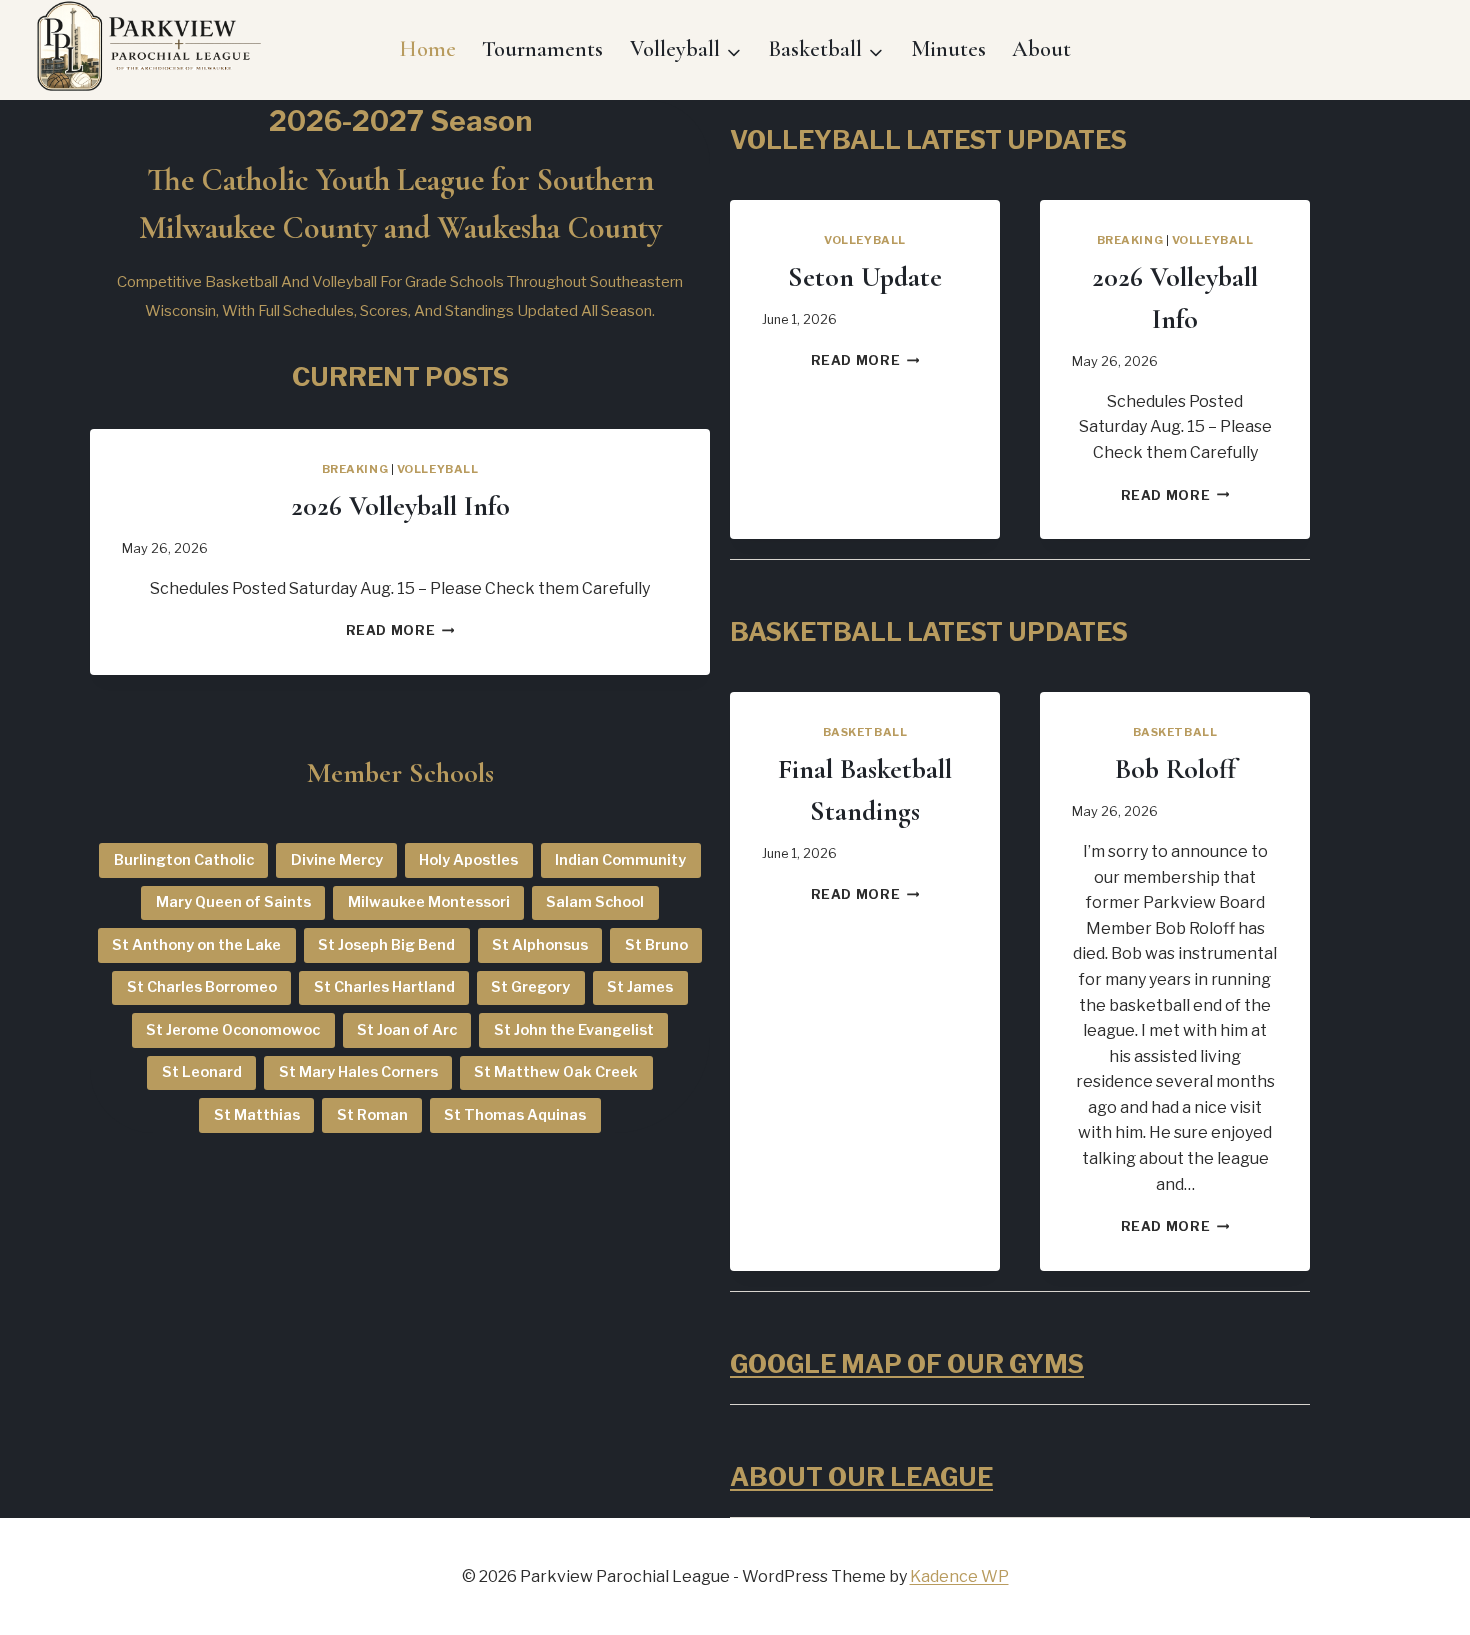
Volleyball (438, 469)
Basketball (865, 732)
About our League (861, 1477)
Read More (400, 630)
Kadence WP (959, 1576)
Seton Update (865, 277)
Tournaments (542, 49)
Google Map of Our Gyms (907, 1364)
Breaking (355, 469)
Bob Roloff (1175, 769)
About (1041, 49)
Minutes (948, 49)
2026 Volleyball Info (400, 506)
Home (427, 49)
